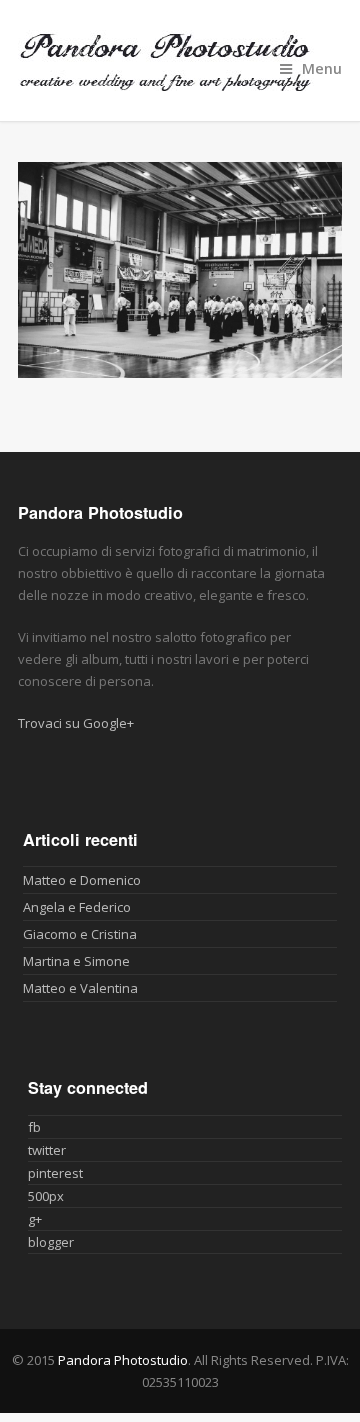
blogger (51, 1242)
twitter (47, 1150)
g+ (35, 1219)
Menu (322, 68)
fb (34, 1127)
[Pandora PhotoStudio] (180, 60)
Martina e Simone (76, 961)
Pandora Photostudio (123, 1360)
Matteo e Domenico (82, 880)
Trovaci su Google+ (76, 723)
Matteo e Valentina (80, 988)
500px (46, 1196)
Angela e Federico (77, 907)
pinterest (55, 1173)
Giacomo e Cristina (80, 934)
